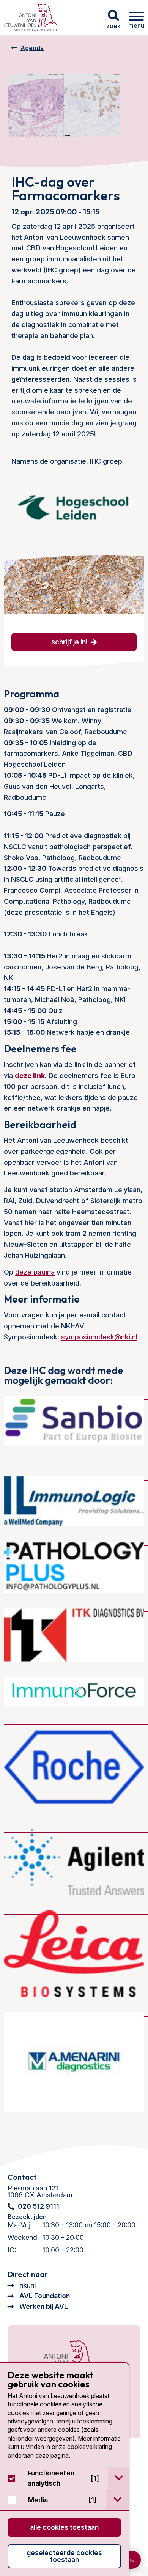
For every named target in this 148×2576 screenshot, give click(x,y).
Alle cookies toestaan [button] (64, 2527)
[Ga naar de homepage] (60, 2360)
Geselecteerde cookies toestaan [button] (64, 2556)
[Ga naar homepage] (30, 18)
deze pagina (35, 1272)
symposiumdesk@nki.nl (99, 1337)
